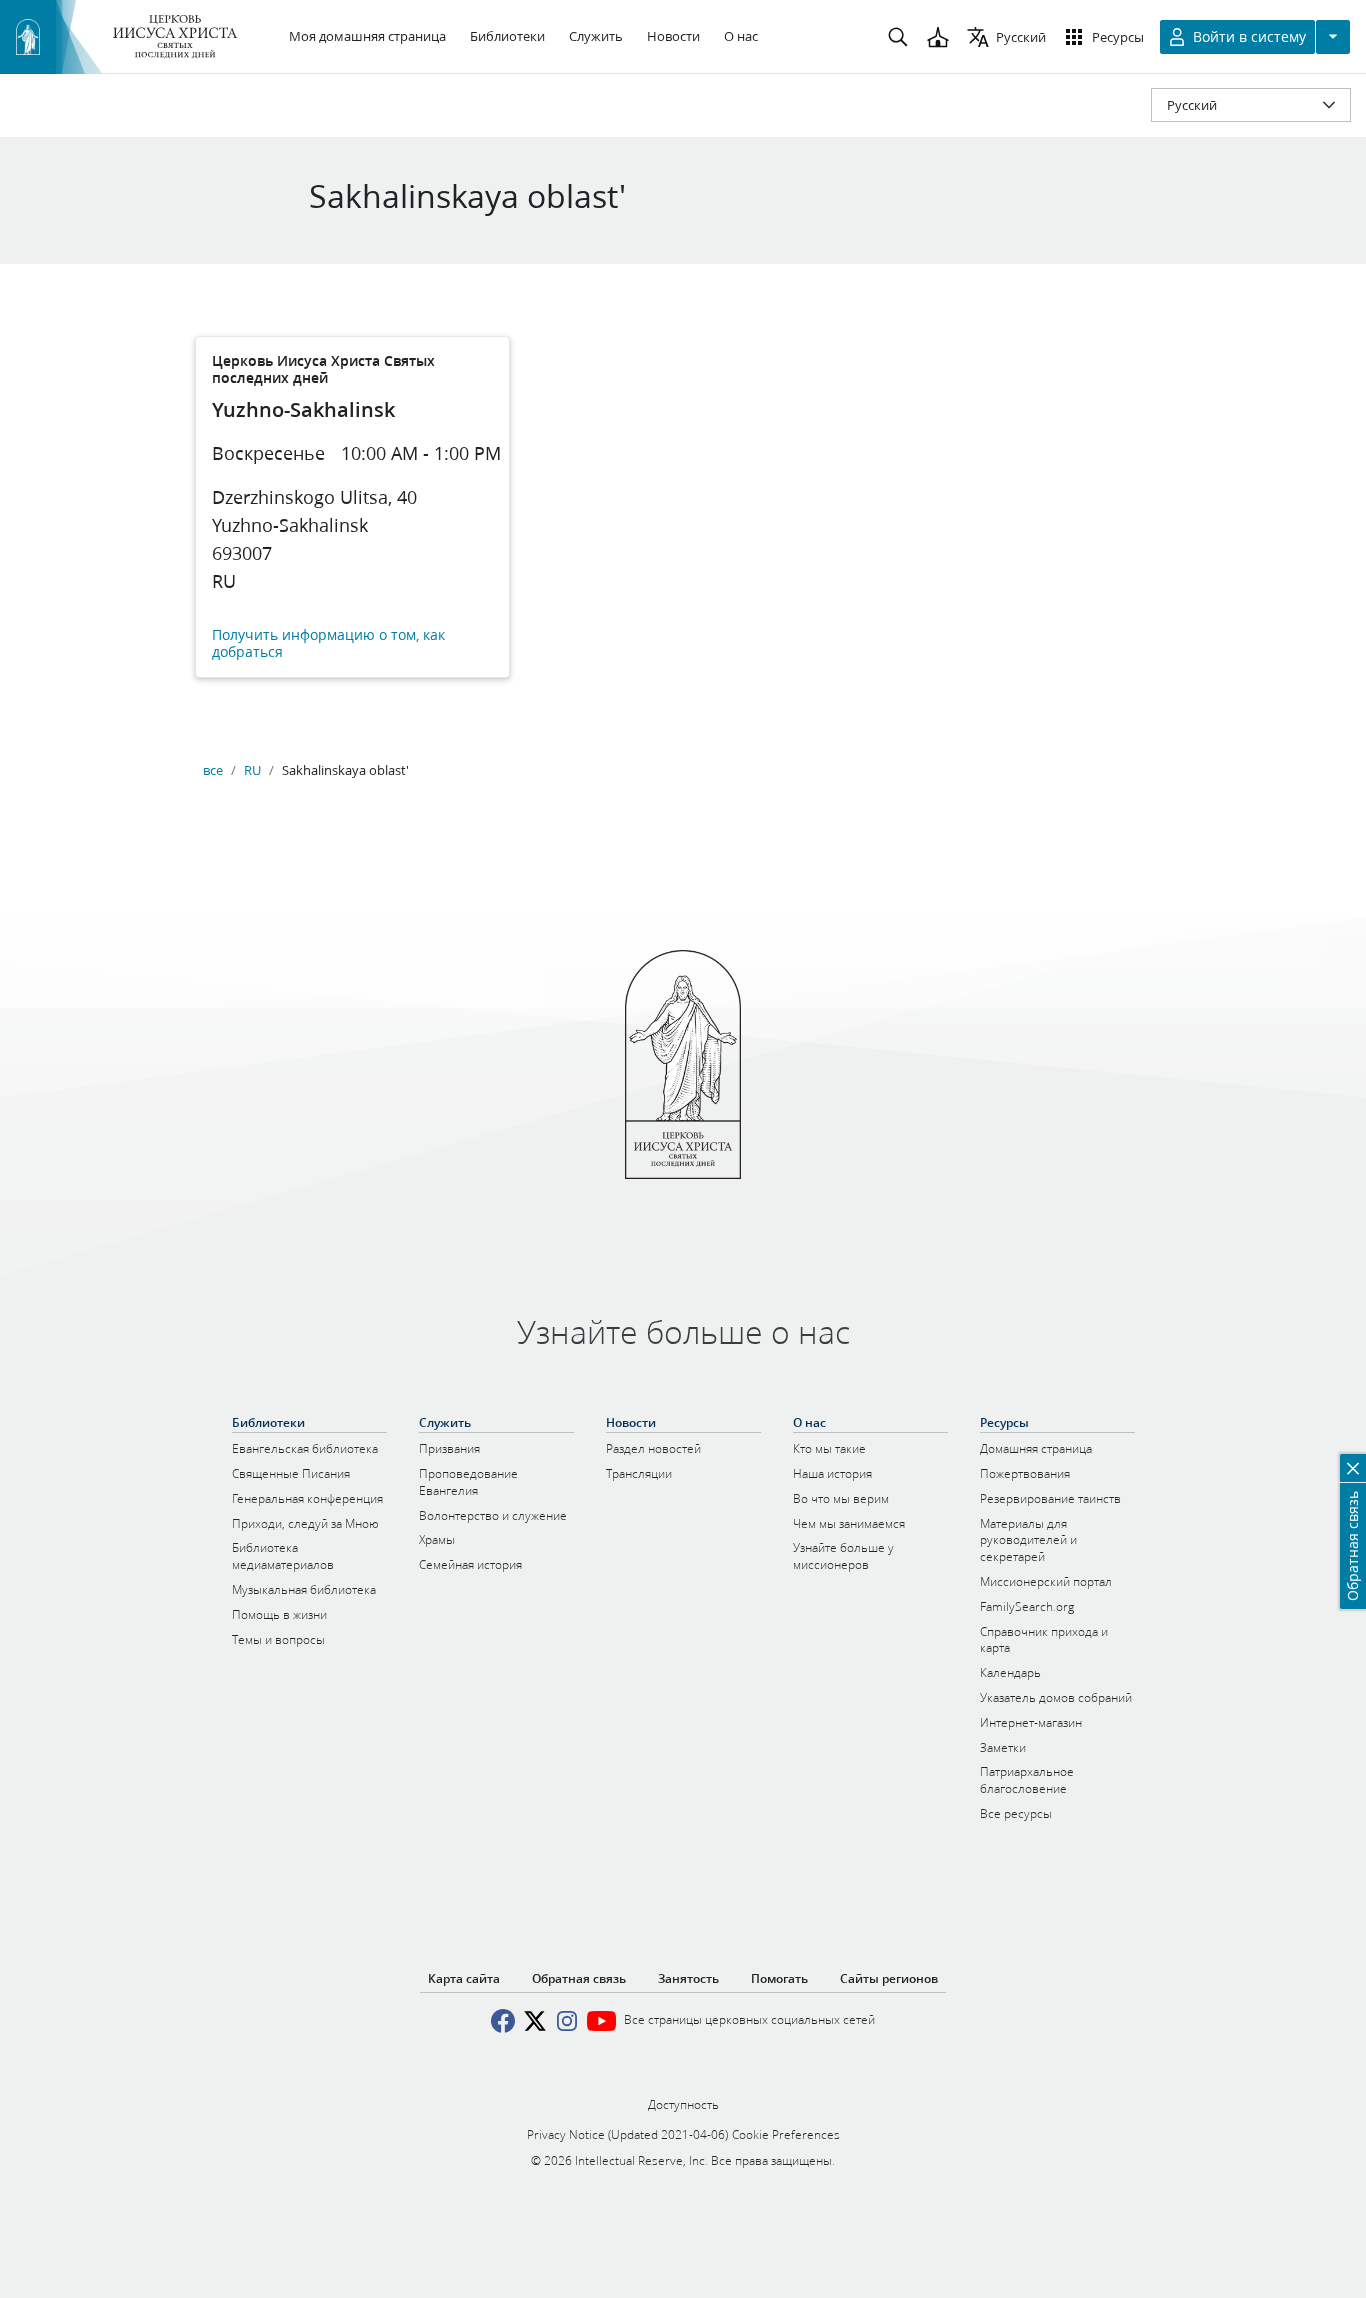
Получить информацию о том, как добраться (328, 644)
